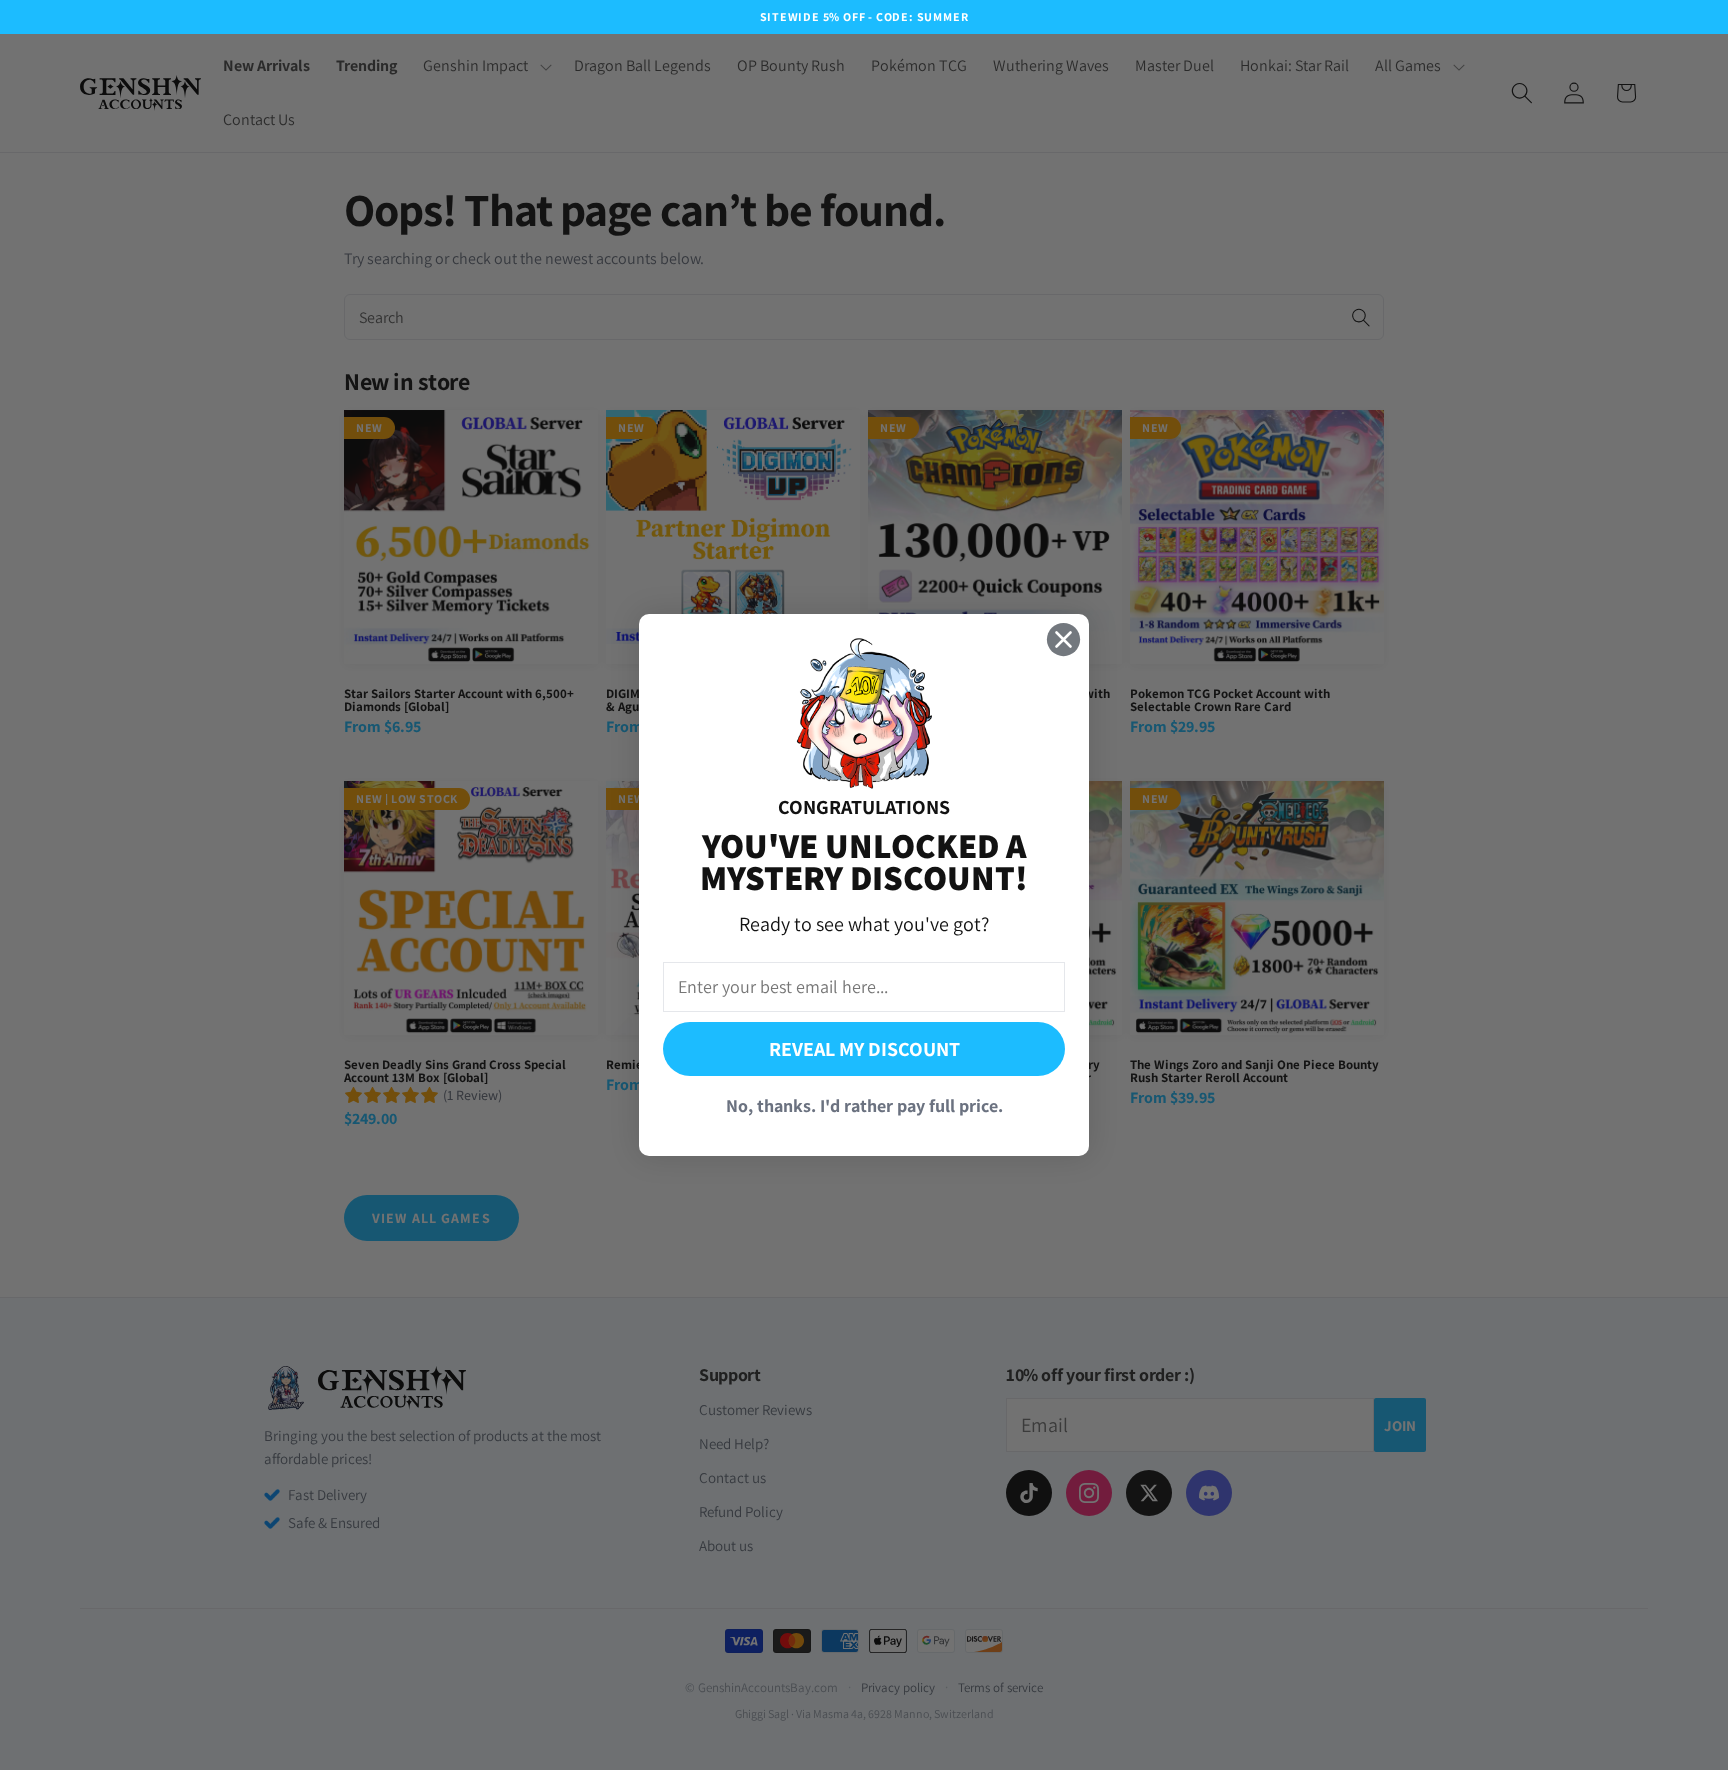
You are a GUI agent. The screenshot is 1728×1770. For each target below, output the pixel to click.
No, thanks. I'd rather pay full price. (864, 1105)
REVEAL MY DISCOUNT (864, 1049)
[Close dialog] (1063, 639)
